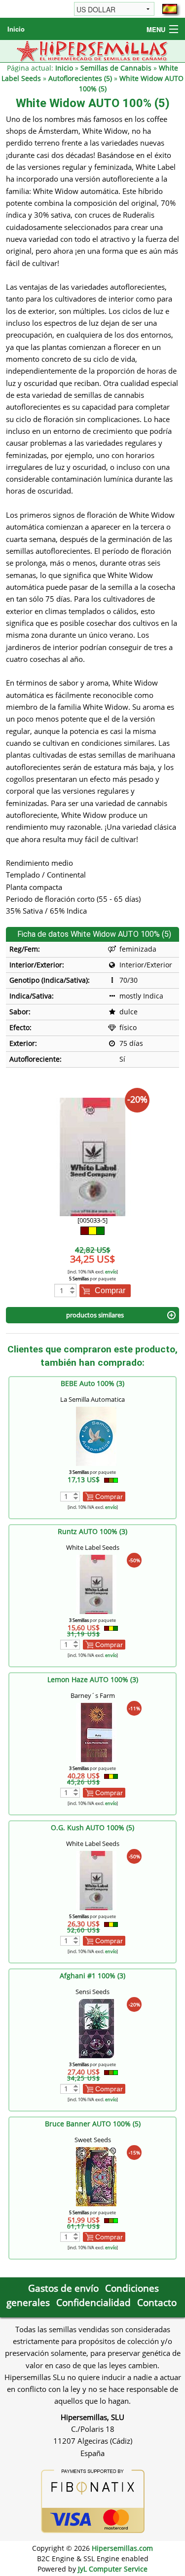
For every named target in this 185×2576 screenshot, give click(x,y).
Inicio (16, 29)
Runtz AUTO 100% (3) (92, 1531)
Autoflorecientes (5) (80, 78)
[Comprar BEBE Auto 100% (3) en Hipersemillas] (96, 1436)
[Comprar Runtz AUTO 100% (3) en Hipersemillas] (96, 1584)
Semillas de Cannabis (116, 68)
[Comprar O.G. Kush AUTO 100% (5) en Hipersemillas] (96, 1880)
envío (111, 1272)
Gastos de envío (63, 2288)
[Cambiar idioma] (170, 9)
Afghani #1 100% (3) (92, 1976)
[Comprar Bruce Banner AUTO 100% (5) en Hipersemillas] (96, 2176)
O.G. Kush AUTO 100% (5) (92, 1827)
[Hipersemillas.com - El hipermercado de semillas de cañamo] (92, 50)
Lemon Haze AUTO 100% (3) (93, 1679)
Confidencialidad (93, 2302)
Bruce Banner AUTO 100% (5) (93, 2124)
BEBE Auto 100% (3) (92, 1383)
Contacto (157, 2302)
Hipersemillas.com (122, 2548)
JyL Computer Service (113, 2569)
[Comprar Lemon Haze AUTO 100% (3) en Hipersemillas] (96, 1732)
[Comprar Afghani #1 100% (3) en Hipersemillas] (96, 2028)
